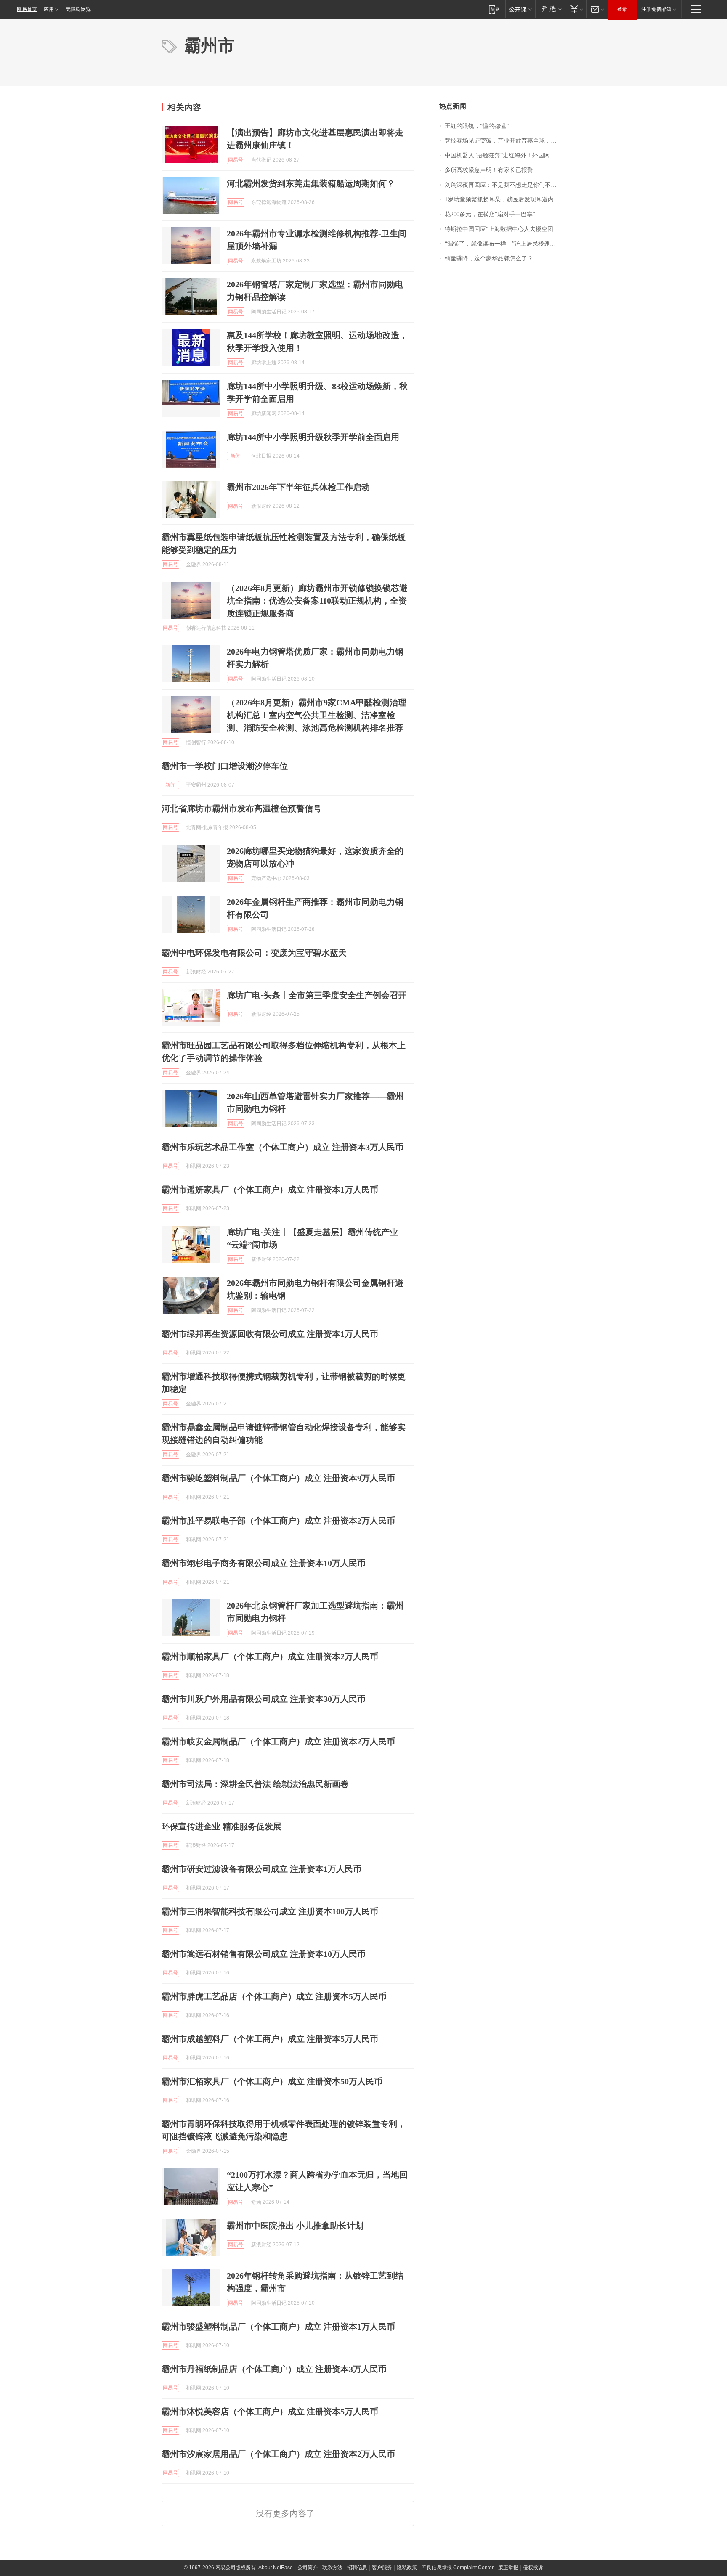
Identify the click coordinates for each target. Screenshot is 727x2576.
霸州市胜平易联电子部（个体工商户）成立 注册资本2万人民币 (278, 1521)
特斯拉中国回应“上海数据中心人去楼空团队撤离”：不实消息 (505, 229)
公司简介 (308, 2568)
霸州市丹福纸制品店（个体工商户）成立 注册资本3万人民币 (274, 2369)
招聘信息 (357, 2568)
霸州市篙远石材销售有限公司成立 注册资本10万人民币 (264, 1954)
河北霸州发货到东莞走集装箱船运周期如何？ (311, 183)
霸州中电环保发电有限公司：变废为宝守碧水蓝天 (254, 953)
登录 (622, 9)
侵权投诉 (533, 2568)
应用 (49, 9)
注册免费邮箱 (656, 9)
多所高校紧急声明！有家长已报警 (489, 170)
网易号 (236, 160)
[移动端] (494, 9)
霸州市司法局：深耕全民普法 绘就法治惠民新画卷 (255, 1784)
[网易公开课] (520, 9)
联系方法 (332, 2568)
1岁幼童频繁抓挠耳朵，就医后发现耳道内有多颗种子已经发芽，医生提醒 (505, 200)
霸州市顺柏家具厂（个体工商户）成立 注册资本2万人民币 (270, 1656)
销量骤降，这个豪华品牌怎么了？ (489, 258)
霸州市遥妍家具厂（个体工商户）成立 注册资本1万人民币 (270, 1190)
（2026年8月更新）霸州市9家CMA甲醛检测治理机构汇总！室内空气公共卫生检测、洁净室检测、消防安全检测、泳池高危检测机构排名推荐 (317, 715)
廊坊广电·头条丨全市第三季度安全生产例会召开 (317, 995)
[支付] (576, 9)
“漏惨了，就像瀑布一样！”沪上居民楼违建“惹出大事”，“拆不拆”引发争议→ (505, 244)
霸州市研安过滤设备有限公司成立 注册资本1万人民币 (261, 1869)
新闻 (236, 456)
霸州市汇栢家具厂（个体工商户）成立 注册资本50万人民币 (272, 2081)
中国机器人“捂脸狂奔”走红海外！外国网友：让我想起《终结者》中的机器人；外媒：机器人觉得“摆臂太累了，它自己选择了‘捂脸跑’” (505, 155)
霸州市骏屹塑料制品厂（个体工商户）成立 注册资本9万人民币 (278, 1478)
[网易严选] (550, 9)
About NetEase (276, 2568)
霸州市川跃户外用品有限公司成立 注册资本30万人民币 (264, 1699)
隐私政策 (407, 2568)
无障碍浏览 (78, 9)
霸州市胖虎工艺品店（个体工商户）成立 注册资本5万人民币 (274, 1996)
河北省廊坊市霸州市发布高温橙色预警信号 (241, 808)
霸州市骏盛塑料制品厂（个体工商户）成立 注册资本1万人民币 (278, 2327)
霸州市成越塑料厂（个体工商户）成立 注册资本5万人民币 (270, 2039)
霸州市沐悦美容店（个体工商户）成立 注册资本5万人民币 (270, 2412)
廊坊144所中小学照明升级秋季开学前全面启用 (313, 437)
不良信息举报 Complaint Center (458, 2568)
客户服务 (382, 2568)
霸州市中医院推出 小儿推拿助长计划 (295, 2226)
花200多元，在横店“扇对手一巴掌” (490, 214)
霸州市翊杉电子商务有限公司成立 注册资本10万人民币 (264, 1563)
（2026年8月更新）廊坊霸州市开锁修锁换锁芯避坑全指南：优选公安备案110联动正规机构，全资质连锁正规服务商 (317, 601)
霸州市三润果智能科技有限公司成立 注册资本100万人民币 (270, 1911)
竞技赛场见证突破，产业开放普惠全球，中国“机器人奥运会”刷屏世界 (505, 141)
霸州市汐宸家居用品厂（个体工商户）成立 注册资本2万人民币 (278, 2454)
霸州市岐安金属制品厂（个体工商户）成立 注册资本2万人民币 (278, 1741)
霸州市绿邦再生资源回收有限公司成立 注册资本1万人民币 (270, 1334)
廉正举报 (508, 2568)
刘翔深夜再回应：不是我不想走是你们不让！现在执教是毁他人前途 (505, 185)
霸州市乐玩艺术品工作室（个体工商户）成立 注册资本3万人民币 (283, 1147)
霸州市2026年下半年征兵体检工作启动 (298, 487)
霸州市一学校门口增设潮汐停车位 (225, 766)
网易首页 (27, 9)
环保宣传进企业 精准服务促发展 (222, 1826)
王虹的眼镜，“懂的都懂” (477, 126)
